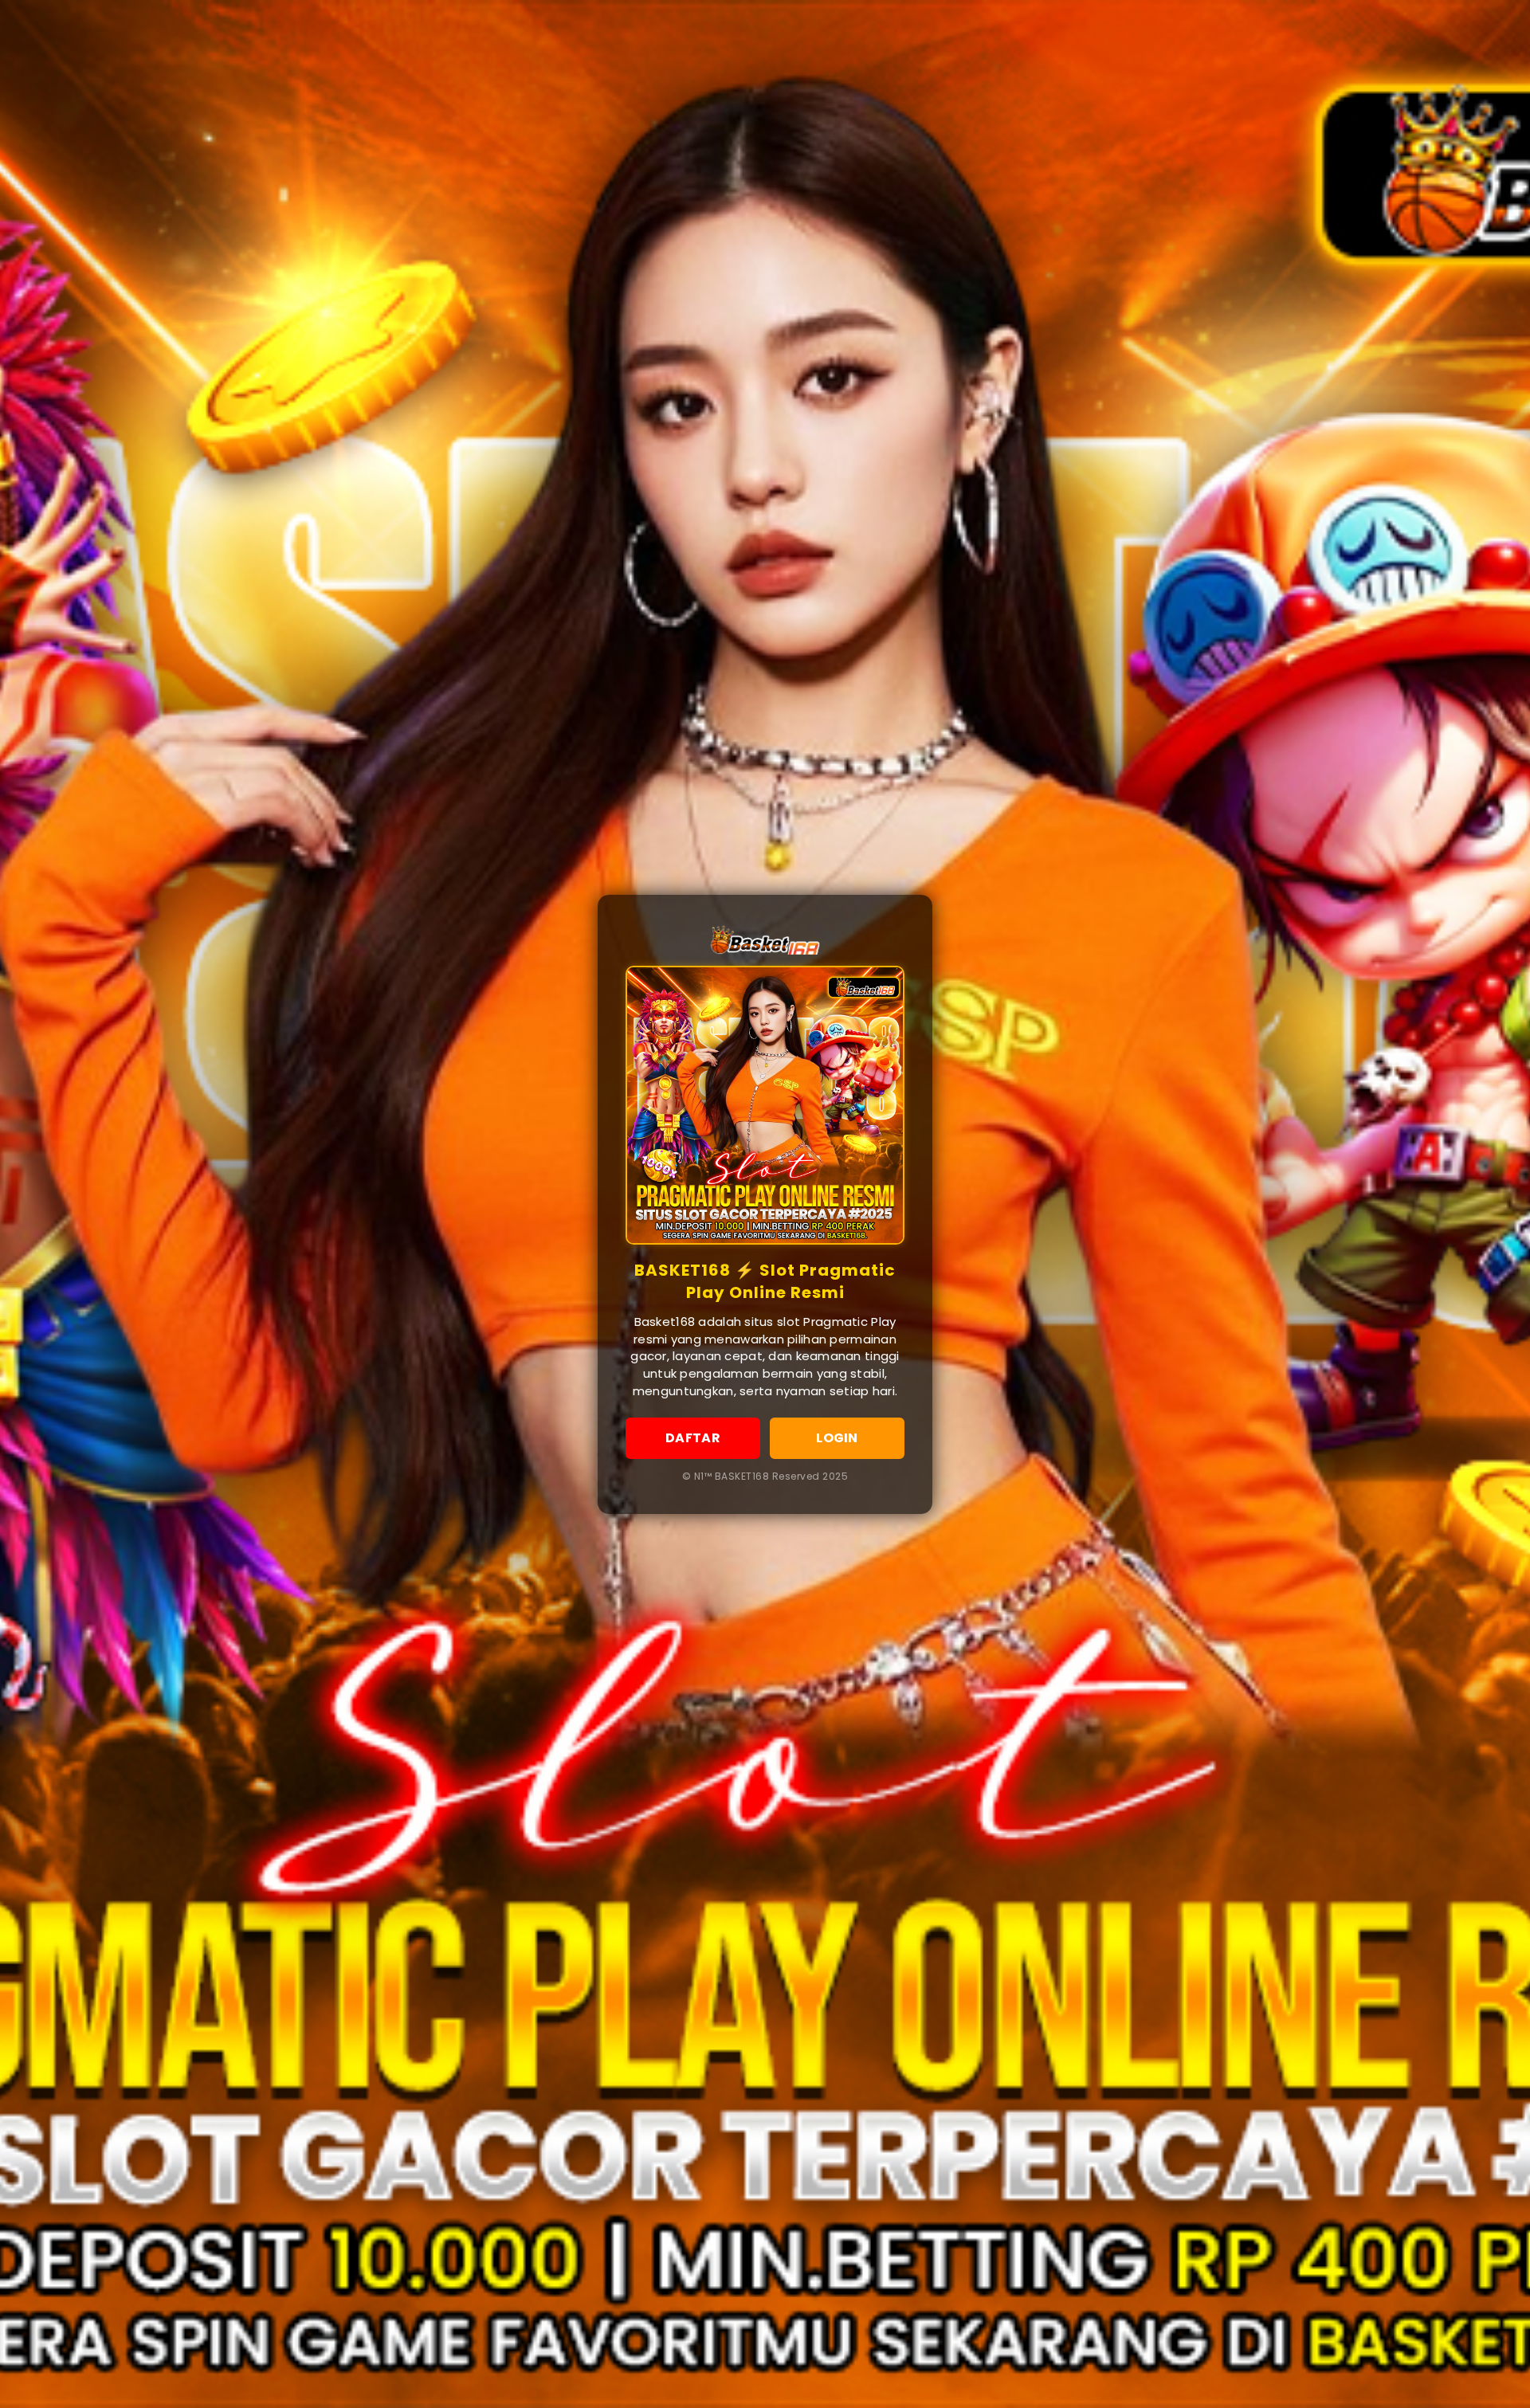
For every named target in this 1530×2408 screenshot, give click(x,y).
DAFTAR (693, 1438)
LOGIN (837, 1438)
